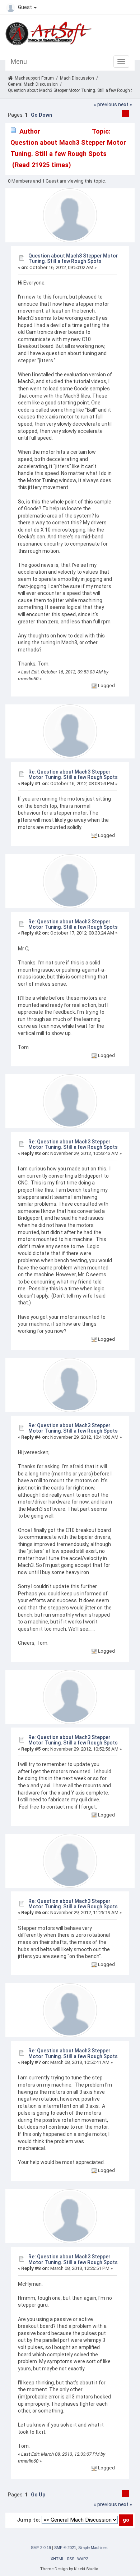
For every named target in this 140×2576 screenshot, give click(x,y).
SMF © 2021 (65, 2548)
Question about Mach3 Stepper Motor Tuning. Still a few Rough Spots (73, 258)
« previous (105, 104)
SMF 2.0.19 (41, 2548)
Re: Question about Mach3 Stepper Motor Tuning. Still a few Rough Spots (73, 774)
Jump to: (29, 2520)
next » (125, 104)
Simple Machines (93, 2548)
